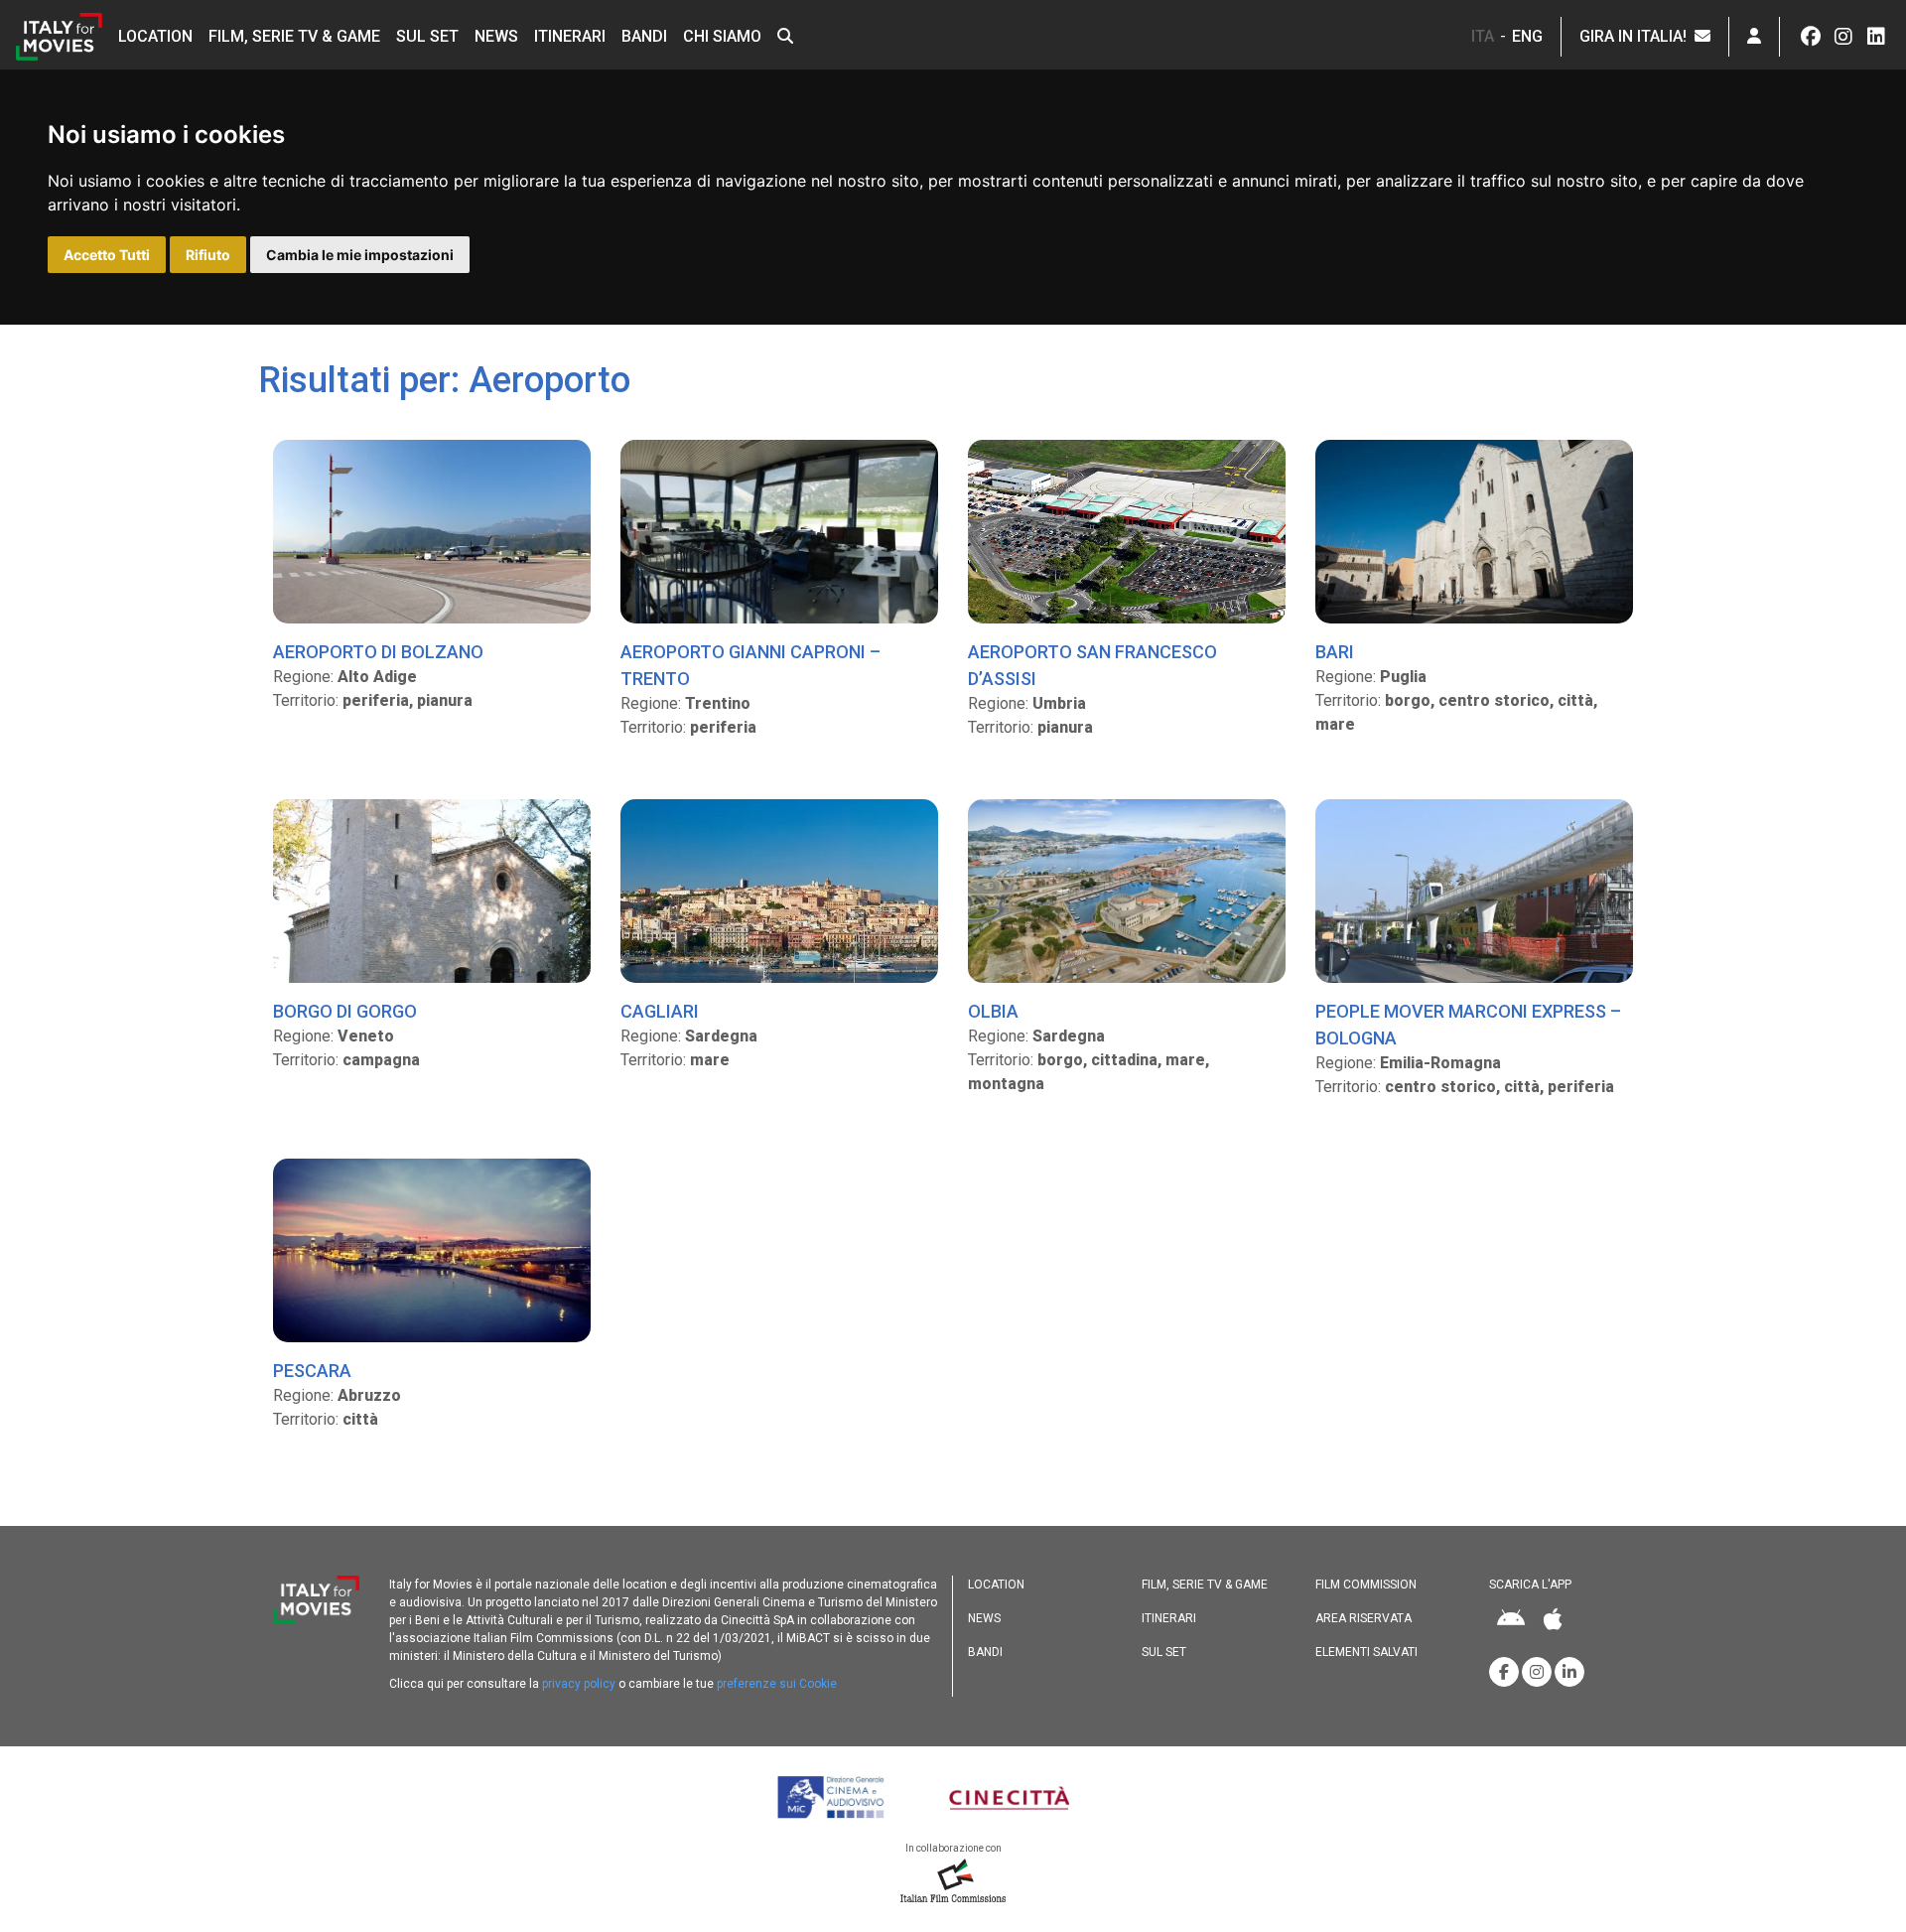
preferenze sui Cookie (777, 1684)
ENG (1527, 36)
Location (155, 36)
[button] (785, 37)
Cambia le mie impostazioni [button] (360, 255)
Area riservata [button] (1363, 1618)
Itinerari (570, 36)
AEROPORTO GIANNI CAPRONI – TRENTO (750, 665)
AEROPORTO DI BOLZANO (378, 652)
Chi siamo (722, 36)
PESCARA (312, 1371)
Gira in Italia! (1637, 36)
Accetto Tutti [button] (107, 255)
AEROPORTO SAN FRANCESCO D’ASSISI (1092, 665)
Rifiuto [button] (208, 255)
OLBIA (993, 1011)
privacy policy (579, 1684)
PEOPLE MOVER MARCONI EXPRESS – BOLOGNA (1468, 1025)
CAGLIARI (660, 1011)
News (496, 36)
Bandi (644, 36)
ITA (1483, 36)
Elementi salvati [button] (1366, 1652)
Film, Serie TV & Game (294, 36)
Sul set (427, 36)
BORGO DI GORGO (345, 1011)
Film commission (1366, 1585)
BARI (1335, 652)
